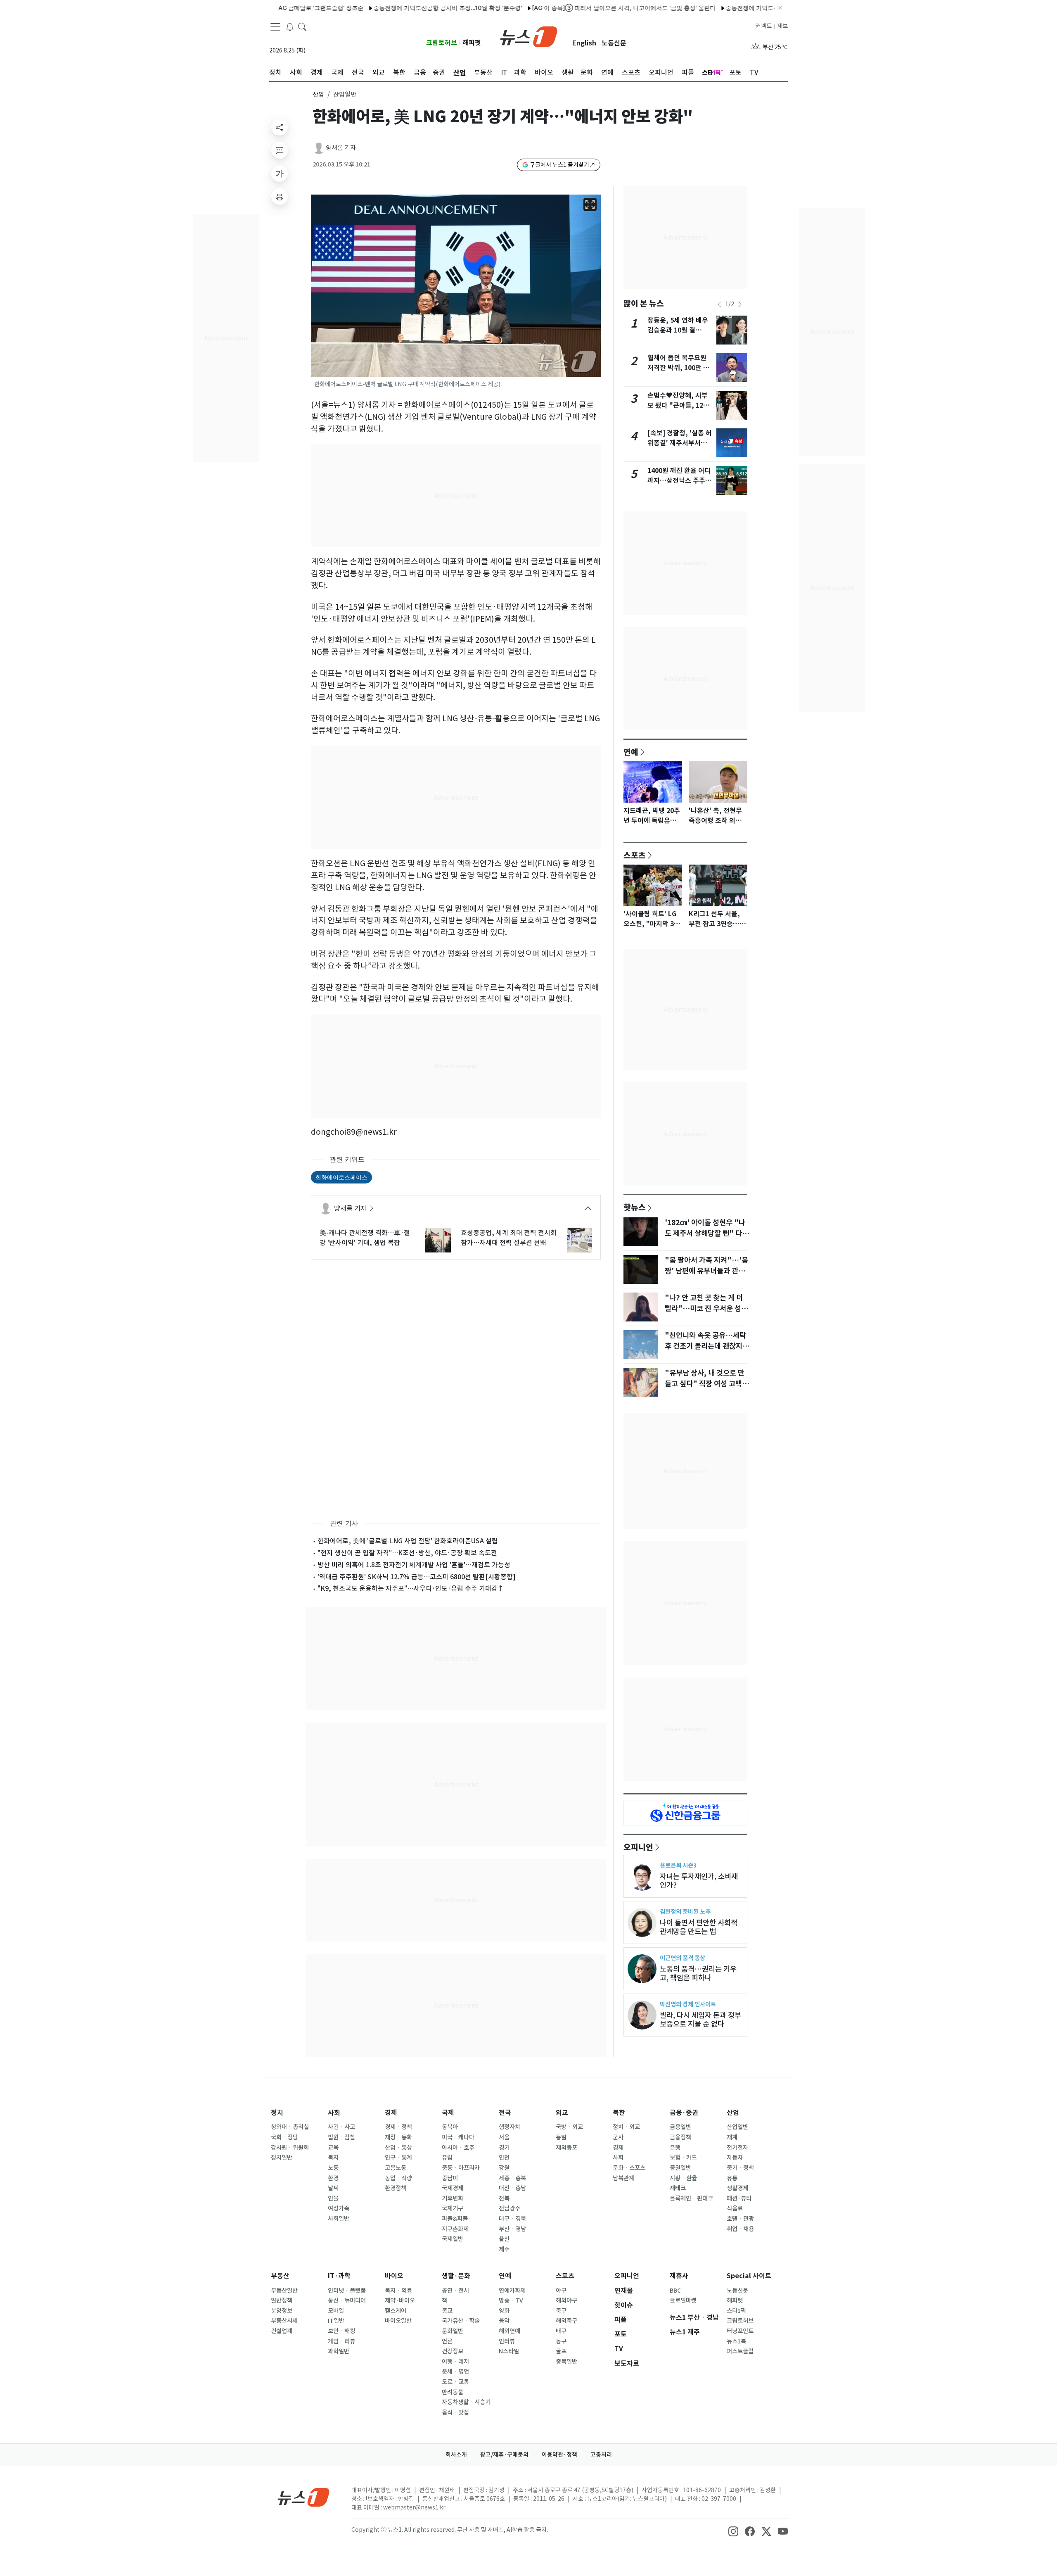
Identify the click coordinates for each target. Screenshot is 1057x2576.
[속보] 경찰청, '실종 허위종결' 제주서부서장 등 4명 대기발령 (680, 443)
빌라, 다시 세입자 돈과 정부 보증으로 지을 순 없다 (700, 2020)
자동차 (735, 2158)
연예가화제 (512, 2291)
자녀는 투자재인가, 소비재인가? (699, 1881)
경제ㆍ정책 (398, 2127)
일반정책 (282, 2300)
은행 (675, 2148)
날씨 (333, 2188)
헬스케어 (396, 2311)
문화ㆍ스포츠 (629, 2168)
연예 (631, 752)
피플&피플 (455, 2219)
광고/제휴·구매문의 (504, 2455)
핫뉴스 (635, 1207)
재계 (732, 2137)
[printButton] (280, 197)
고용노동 (396, 2168)
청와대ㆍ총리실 (290, 2127)
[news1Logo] (304, 2497)
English (584, 43)
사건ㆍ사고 (341, 2127)
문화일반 (453, 2331)
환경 (333, 2178)
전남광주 (510, 2208)
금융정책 (680, 2137)
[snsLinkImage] (733, 2531)
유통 (732, 2178)
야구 (561, 2291)
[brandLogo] (529, 36)
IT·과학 (339, 2276)
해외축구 (566, 2321)
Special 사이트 (749, 2276)
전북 (504, 2198)
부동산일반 (284, 2291)
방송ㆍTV (511, 2300)
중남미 (450, 2178)
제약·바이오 (400, 2300)
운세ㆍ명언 (455, 2372)
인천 (504, 2158)
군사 (618, 2137)
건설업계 (282, 2331)
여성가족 (339, 2208)
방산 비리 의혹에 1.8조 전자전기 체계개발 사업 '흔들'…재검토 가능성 (414, 1565)
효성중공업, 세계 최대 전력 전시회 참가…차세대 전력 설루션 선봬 (509, 1238)
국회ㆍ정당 (284, 2137)
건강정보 (453, 2351)
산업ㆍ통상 (398, 2148)
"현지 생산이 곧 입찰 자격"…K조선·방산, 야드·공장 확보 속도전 (407, 1553)
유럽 (447, 2158)
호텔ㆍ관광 (740, 2219)
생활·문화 (456, 2276)
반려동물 (453, 2392)
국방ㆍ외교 (569, 2127)
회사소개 (456, 2455)
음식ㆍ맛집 (455, 2412)
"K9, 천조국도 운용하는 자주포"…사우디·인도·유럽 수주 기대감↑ (411, 1588)
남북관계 (623, 2178)
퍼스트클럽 (740, 2351)
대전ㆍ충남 (512, 2188)
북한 (619, 2113)
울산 (504, 2239)
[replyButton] (280, 150)
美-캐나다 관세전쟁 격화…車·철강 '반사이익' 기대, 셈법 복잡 (365, 1238)
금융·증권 (684, 2113)
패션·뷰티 (739, 2198)
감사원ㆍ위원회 (290, 2148)
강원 (504, 2168)
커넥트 (764, 26)
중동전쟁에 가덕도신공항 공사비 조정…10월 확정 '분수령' (385, 8)
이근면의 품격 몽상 (683, 1958)
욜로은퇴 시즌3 (678, 1865)
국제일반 (453, 2239)
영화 (504, 2311)
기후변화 (453, 2198)
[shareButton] (280, 127)
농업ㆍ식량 (398, 2178)
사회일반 (339, 2219)
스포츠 (635, 855)
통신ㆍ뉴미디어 (347, 2300)
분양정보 (282, 2311)
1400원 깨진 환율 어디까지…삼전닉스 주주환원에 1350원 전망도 (679, 481)
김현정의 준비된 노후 (685, 1912)
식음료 (735, 2208)
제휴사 (679, 2276)
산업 (318, 94)
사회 (334, 2113)
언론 (447, 2341)
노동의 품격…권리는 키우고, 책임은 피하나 (698, 1973)
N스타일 (509, 2351)
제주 (504, 2249)
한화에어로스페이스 (341, 1177)
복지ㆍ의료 (398, 2291)
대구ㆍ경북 (512, 2219)
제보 (782, 26)
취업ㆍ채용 (740, 2229)
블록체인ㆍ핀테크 (691, 2198)
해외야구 (566, 2300)
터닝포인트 (740, 2331)
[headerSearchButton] (302, 26)
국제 (448, 2113)
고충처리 (601, 2455)
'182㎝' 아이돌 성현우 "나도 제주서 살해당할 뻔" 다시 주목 (707, 1233)
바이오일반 (398, 2321)
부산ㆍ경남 (512, 2229)
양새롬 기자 (341, 148)
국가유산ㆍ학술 (461, 2321)
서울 (504, 2137)
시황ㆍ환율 (683, 2178)
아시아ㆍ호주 (458, 2148)
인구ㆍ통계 (398, 2158)
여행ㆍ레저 (455, 2362)
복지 (333, 2158)
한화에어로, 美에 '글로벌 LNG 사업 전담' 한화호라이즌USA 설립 (408, 1541)
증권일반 (680, 2168)
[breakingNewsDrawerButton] (290, 26)
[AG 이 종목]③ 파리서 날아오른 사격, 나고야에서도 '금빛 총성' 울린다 (561, 8)
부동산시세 (284, 2321)
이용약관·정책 (559, 2455)
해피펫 (472, 43)
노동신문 (614, 43)
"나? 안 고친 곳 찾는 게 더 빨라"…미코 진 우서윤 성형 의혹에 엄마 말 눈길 (706, 1309)
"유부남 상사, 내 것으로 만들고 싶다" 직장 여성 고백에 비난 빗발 (707, 1384)
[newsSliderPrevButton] (719, 304)
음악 (504, 2321)
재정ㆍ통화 (398, 2137)
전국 (505, 2113)
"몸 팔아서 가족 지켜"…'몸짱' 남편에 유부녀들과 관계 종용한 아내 (706, 1271)
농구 (561, 2341)
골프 (561, 2351)
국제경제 (453, 2188)
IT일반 (336, 2321)
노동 (333, 2168)
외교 (562, 2113)
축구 (561, 2311)
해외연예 (510, 2331)
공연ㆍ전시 (455, 2291)
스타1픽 (736, 2311)
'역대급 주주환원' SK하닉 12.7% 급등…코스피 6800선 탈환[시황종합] (417, 1577)
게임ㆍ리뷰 (341, 2341)
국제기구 (453, 2208)
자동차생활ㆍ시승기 (466, 2402)
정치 (277, 2113)
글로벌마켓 (683, 2300)
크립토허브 (442, 43)
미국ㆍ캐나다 (458, 2137)
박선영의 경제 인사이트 (688, 2004)
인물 (333, 2198)
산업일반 (737, 2127)
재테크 (678, 2188)
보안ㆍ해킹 (341, 2331)
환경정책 (396, 2188)
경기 (504, 2148)
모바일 (336, 2311)
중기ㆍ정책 (740, 2168)
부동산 (280, 2276)
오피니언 (638, 1847)
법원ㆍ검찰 (341, 2137)
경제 (391, 2113)
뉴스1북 (736, 2341)
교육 (333, 2148)
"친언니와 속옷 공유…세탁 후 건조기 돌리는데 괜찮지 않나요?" (708, 1346)
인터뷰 (507, 2341)
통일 (561, 2137)
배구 (561, 2331)
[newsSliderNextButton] (740, 304)
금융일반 (680, 2127)
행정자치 (510, 2127)
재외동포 (566, 2148)
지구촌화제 (455, 2229)
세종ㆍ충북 (512, 2178)
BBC (675, 2291)
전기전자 (737, 2148)
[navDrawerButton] (275, 27)
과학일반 (339, 2351)
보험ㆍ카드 (683, 2158)
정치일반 (282, 2158)
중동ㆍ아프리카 (461, 2168)
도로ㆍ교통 (455, 2382)
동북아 (450, 2127)
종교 (447, 2311)
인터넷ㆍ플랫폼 (347, 2291)
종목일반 (566, 2362)
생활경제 (737, 2188)
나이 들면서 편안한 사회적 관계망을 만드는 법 (699, 1927)
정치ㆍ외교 (626, 2127)
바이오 (394, 2276)
